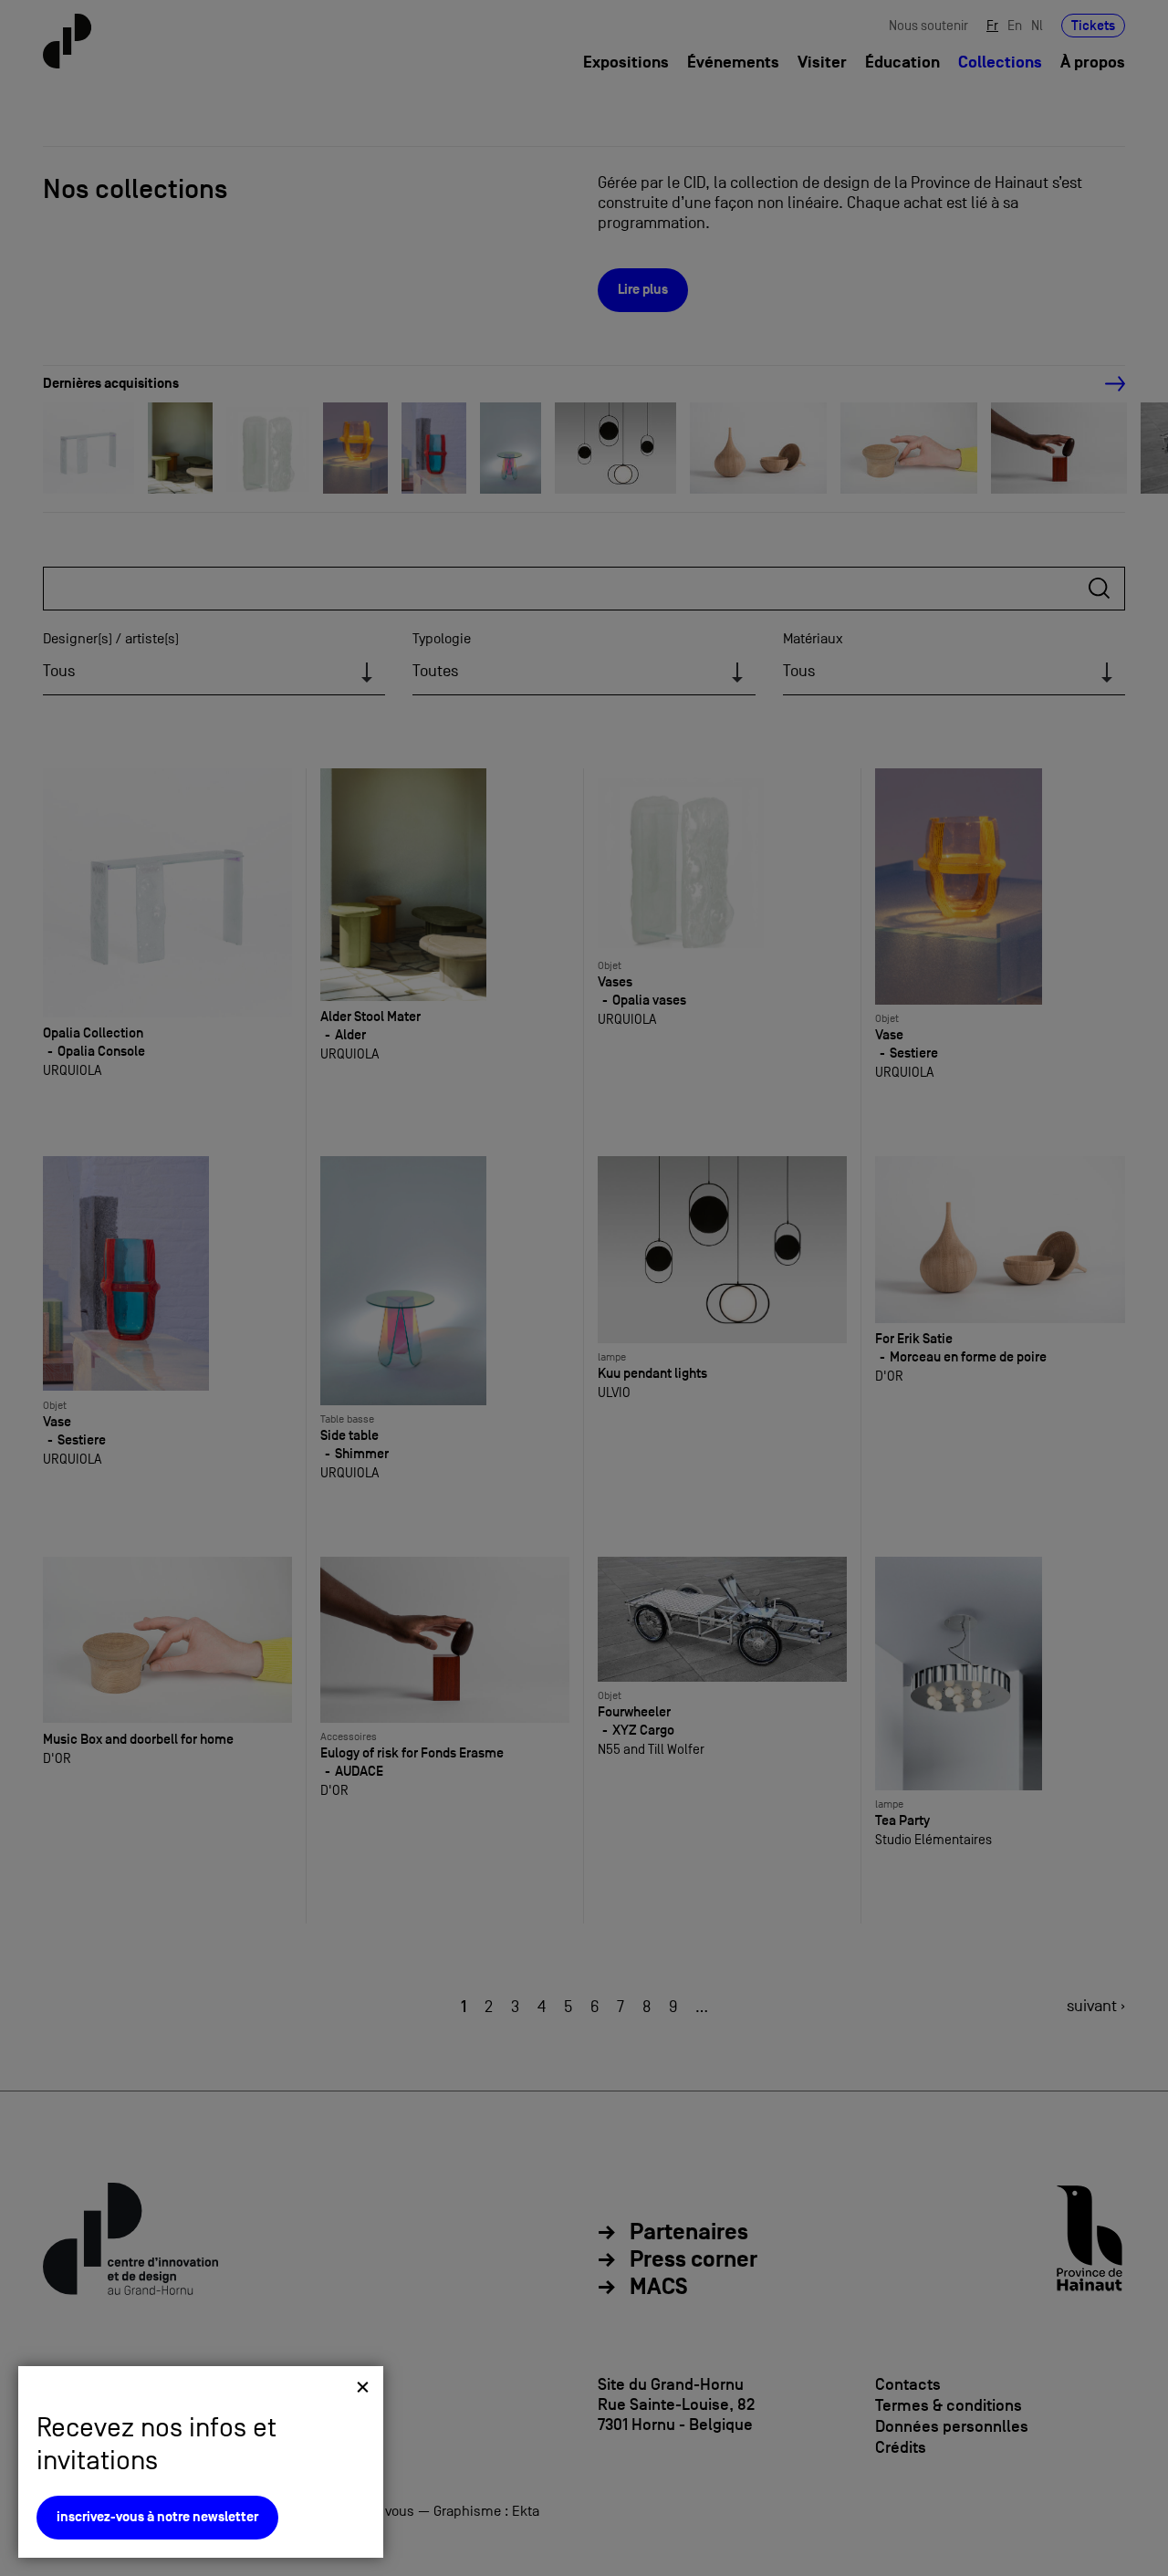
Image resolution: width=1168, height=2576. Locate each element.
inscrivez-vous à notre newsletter (157, 2517)
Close (363, 2387)
